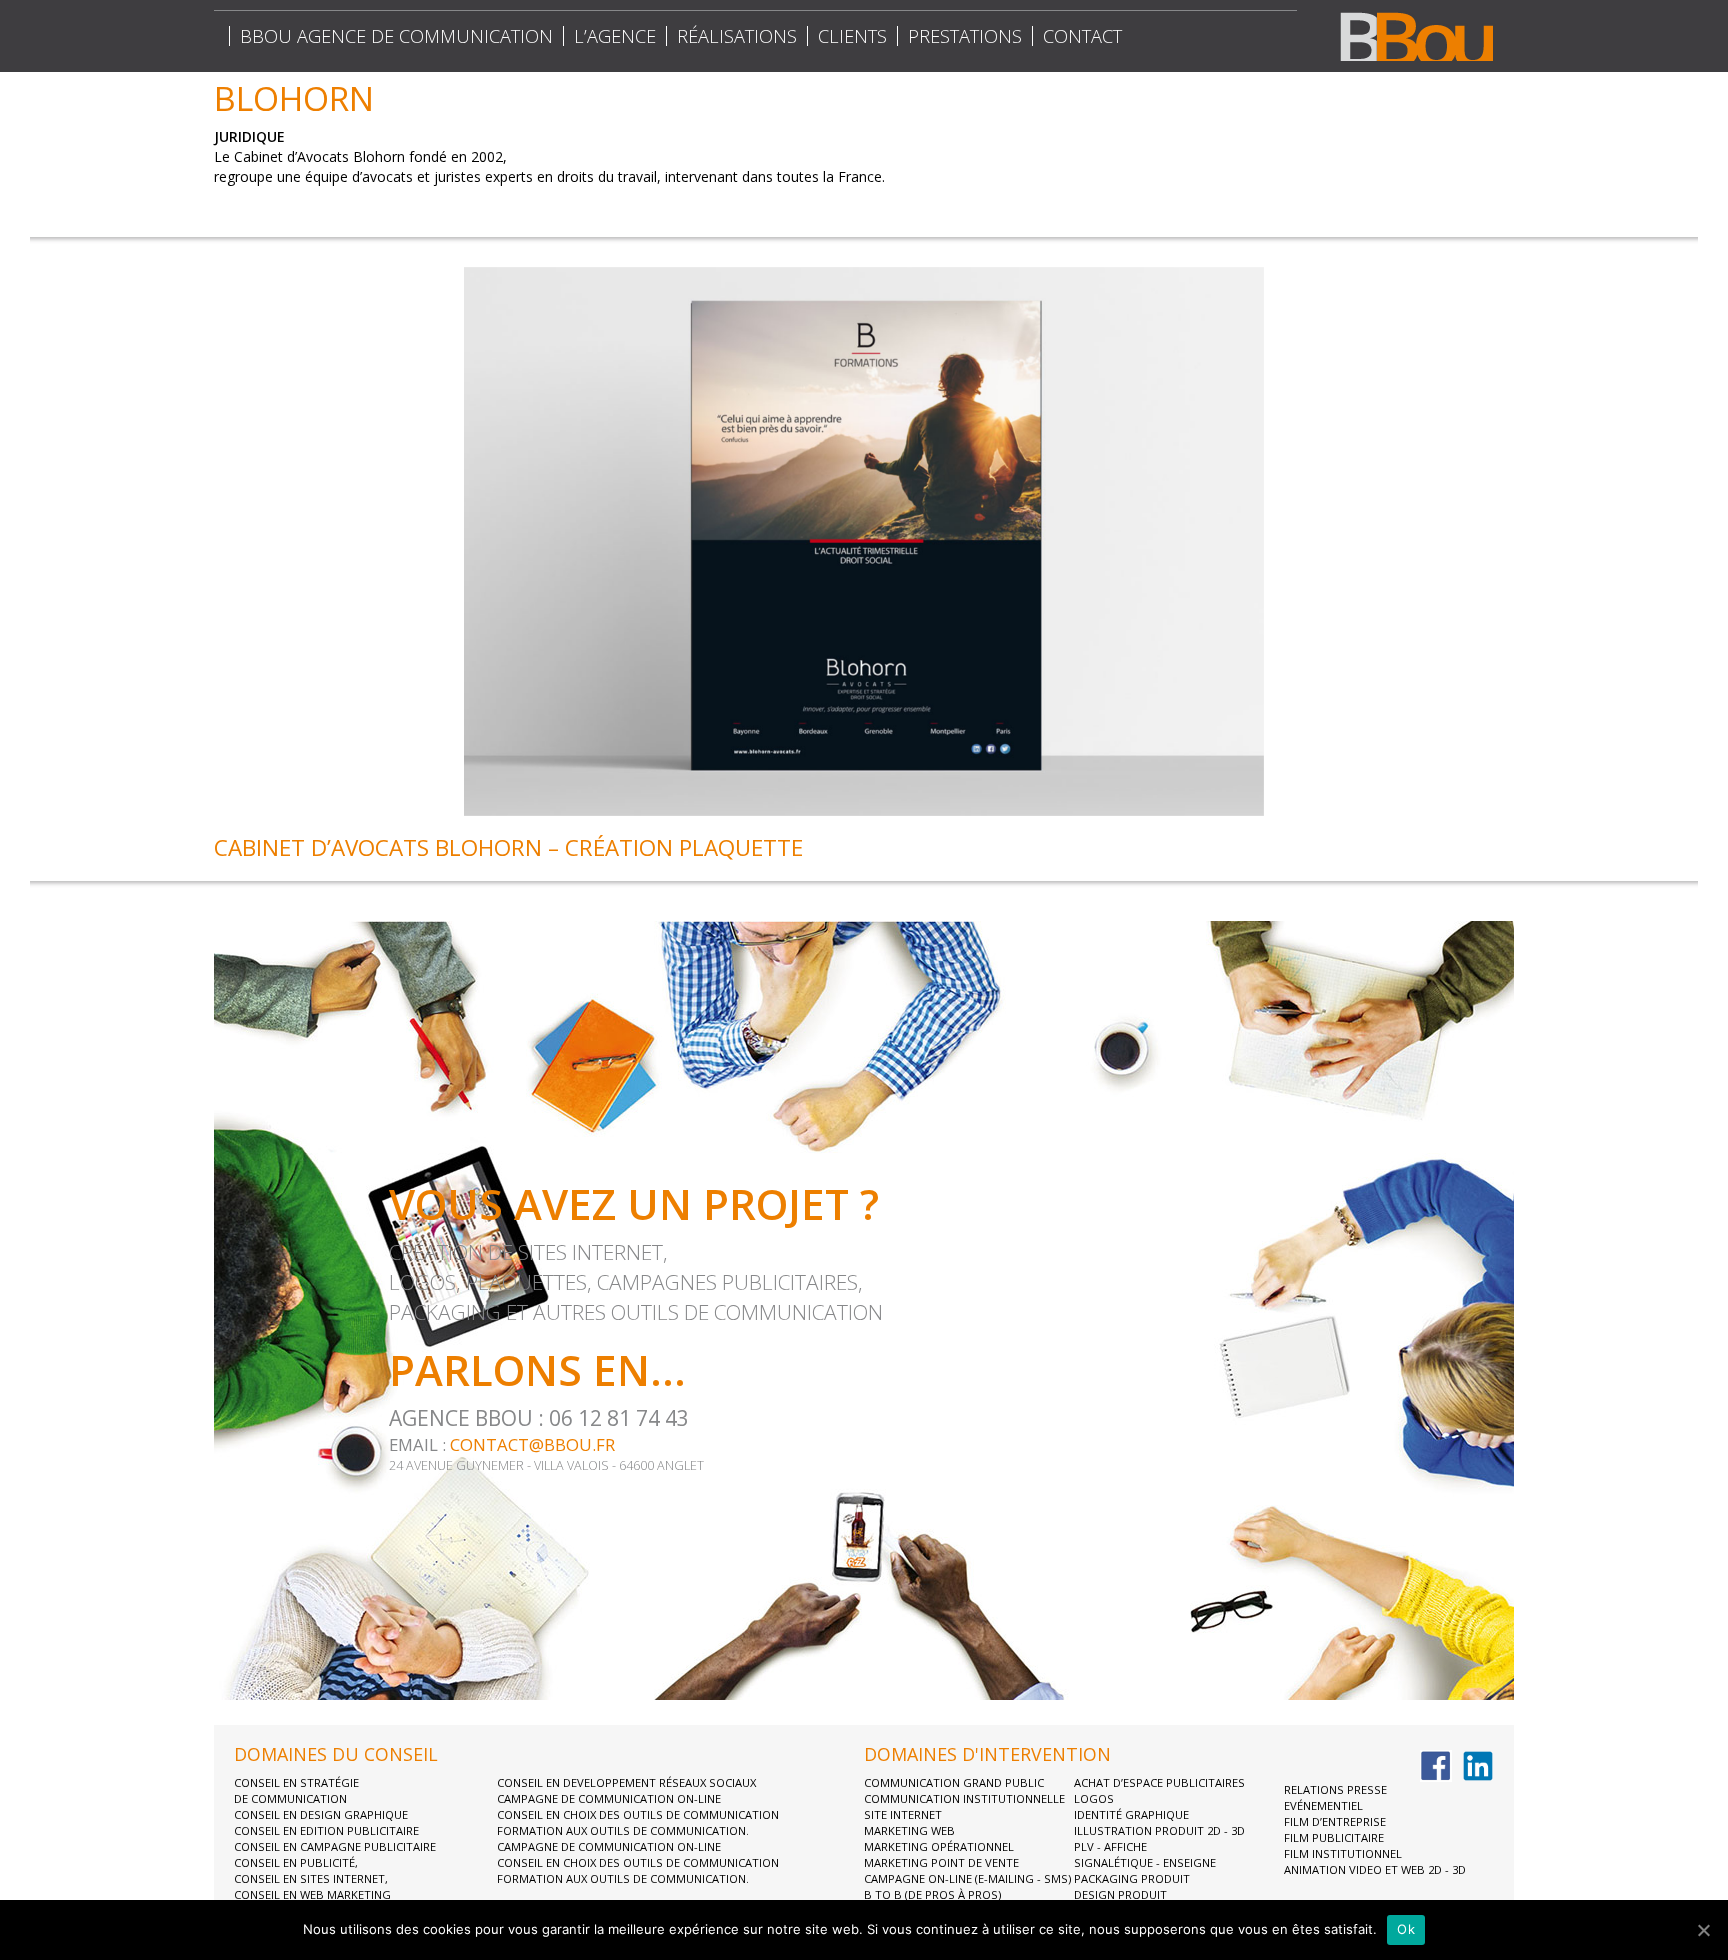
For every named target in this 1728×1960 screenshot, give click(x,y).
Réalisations (737, 36)
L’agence (615, 36)
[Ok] (1703, 1930)
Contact (1082, 36)
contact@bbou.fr (532, 1444)
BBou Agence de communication (396, 36)
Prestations (965, 36)
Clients (852, 36)
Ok (1406, 1929)
